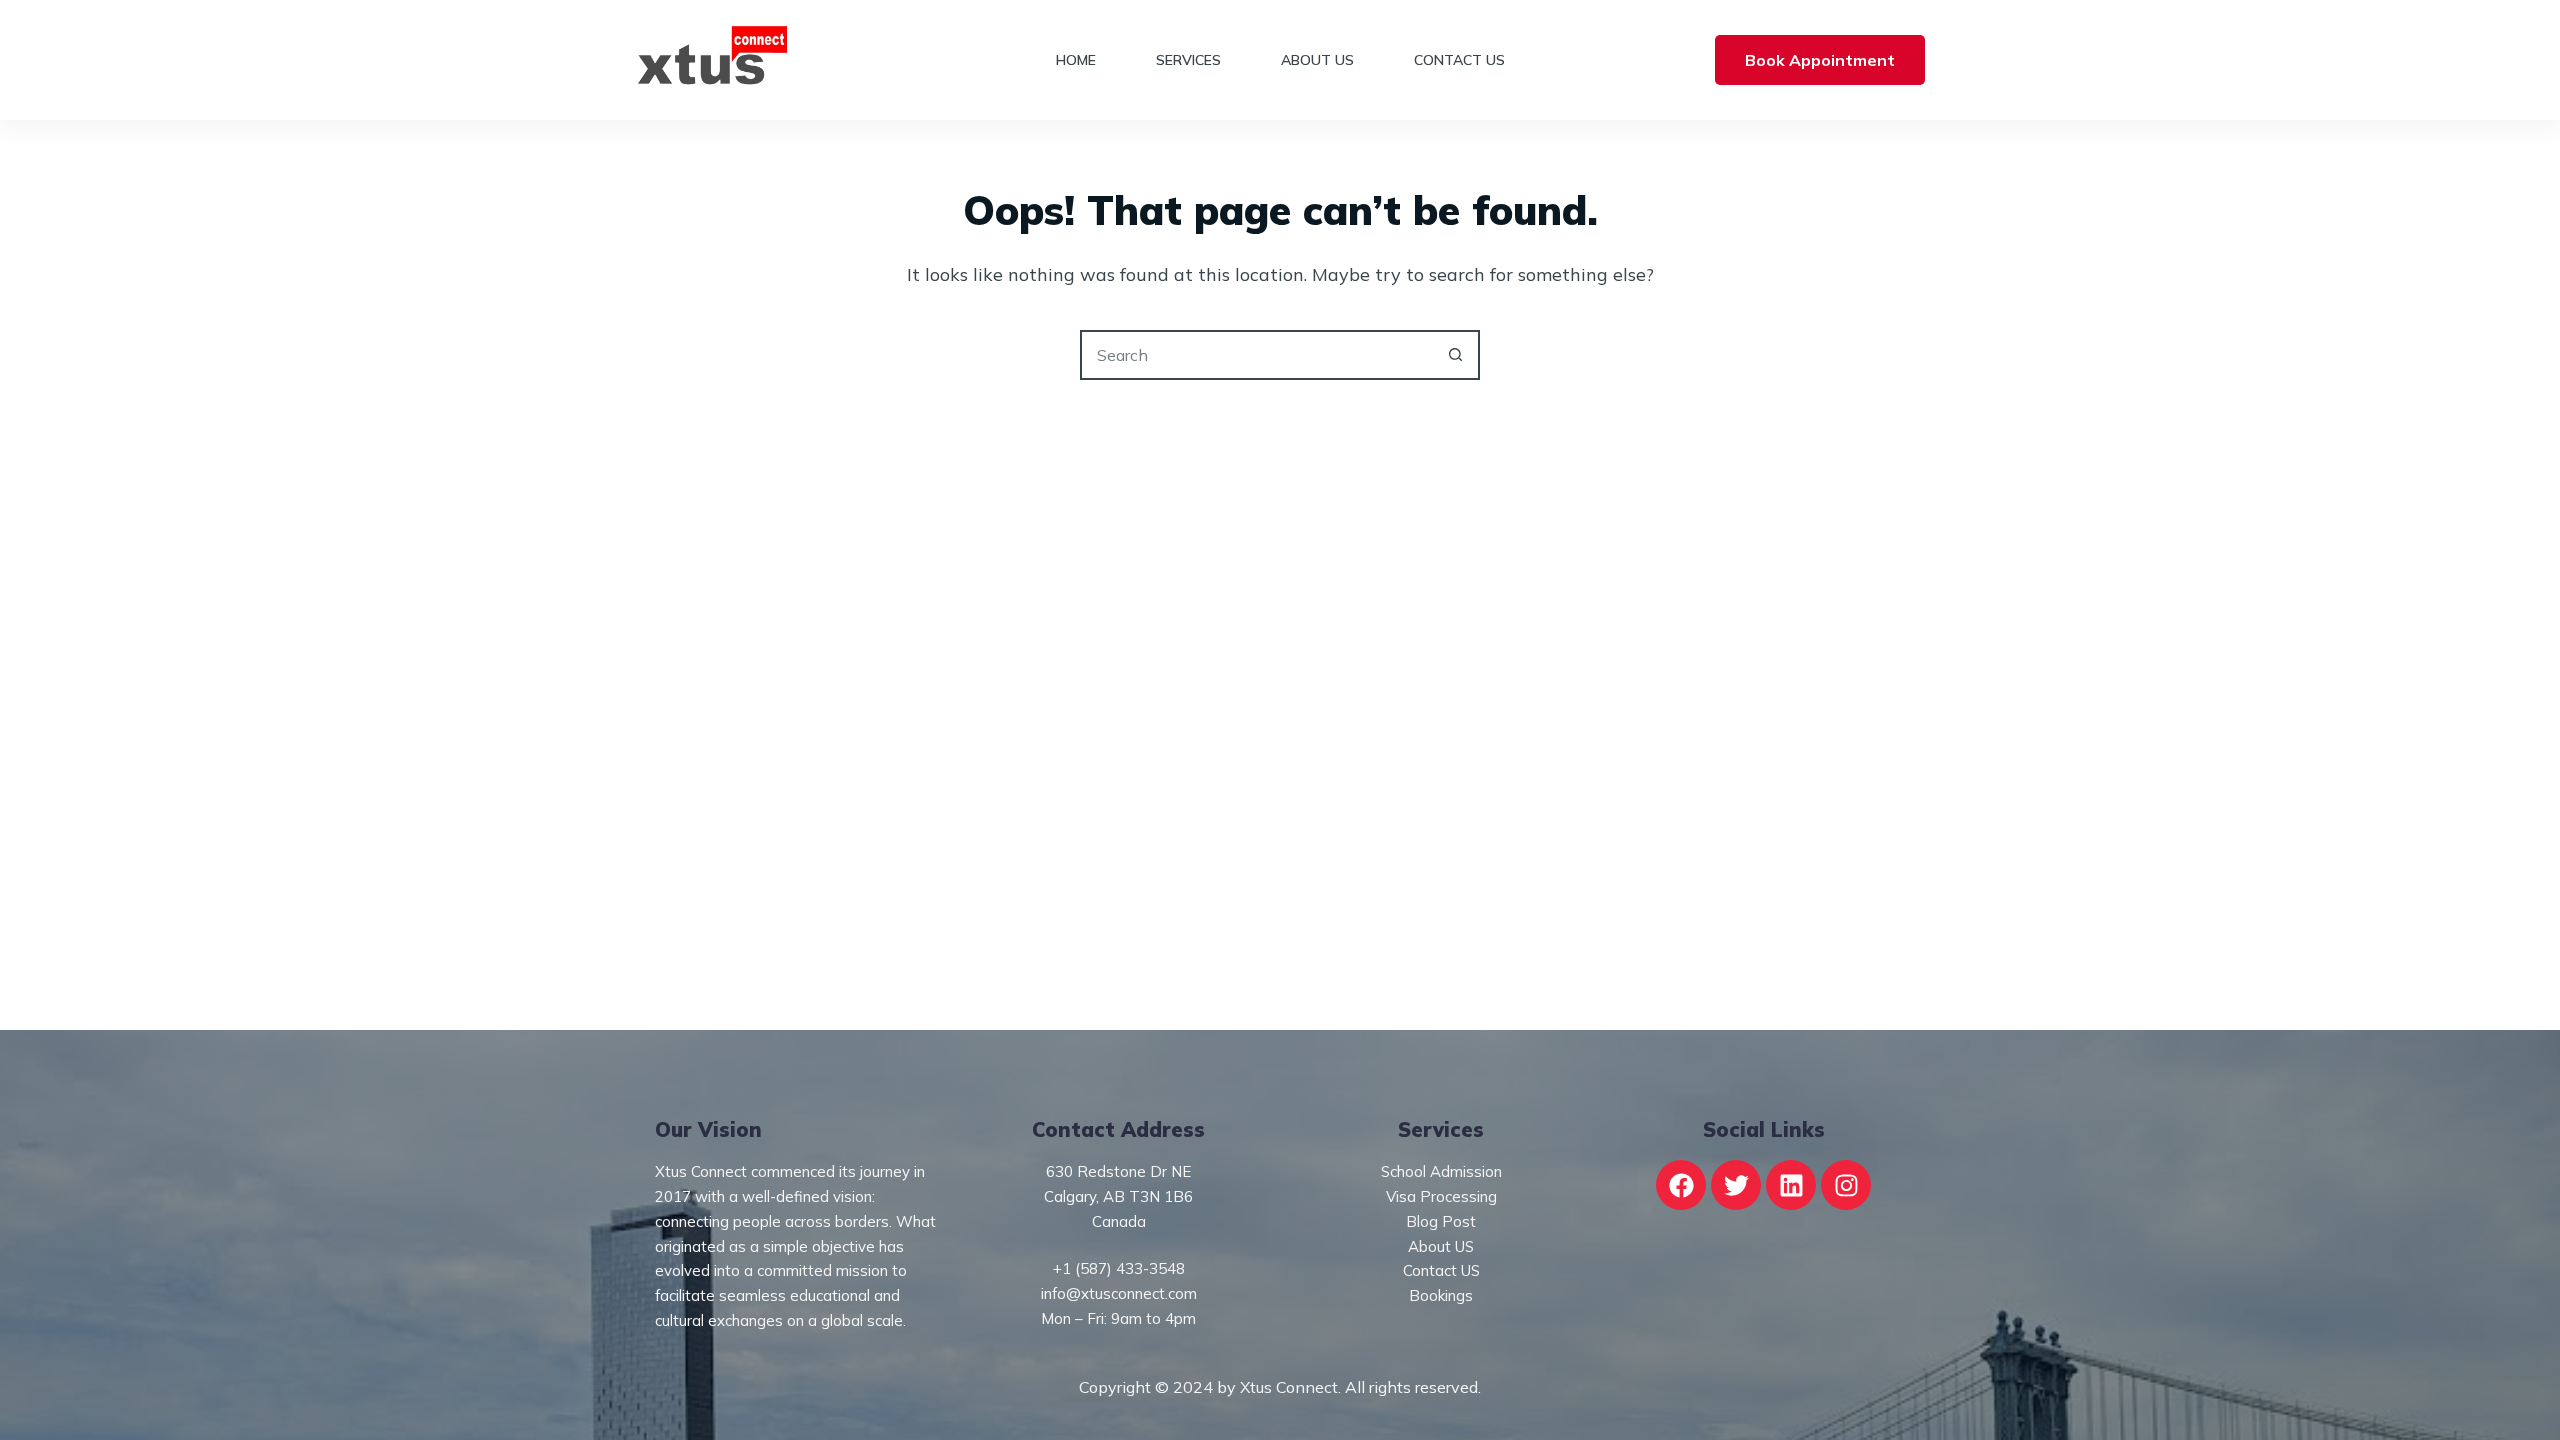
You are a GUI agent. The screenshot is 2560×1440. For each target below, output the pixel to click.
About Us (1317, 60)
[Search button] (1455, 355)
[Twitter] (1736, 1185)
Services (1188, 60)
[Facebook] (1681, 1185)
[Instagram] (1846, 1185)
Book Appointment (1820, 60)
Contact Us (1459, 60)
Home (1076, 60)
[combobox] (1257, 355)
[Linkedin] (1791, 1185)
